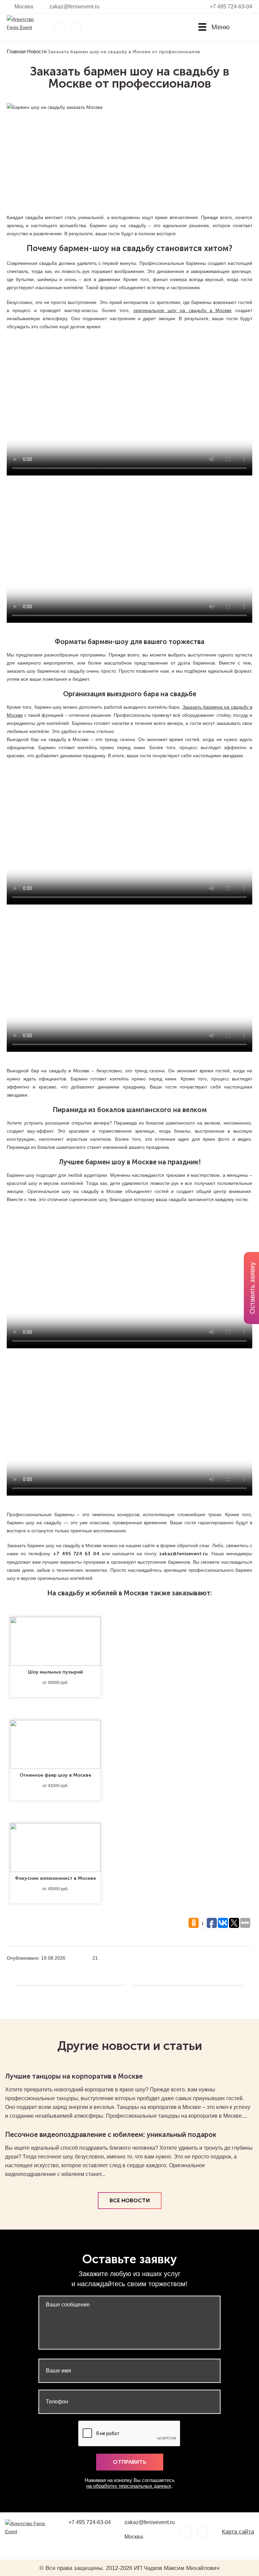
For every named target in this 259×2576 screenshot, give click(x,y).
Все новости (130, 2200)
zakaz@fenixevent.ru (74, 7)
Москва (24, 7)
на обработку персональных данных (129, 2486)
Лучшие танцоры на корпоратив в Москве (74, 2076)
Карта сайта (238, 2532)
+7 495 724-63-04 (231, 7)
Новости (37, 51)
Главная (16, 51)
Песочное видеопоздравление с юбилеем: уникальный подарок (111, 2135)
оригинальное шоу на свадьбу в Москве (182, 310)
